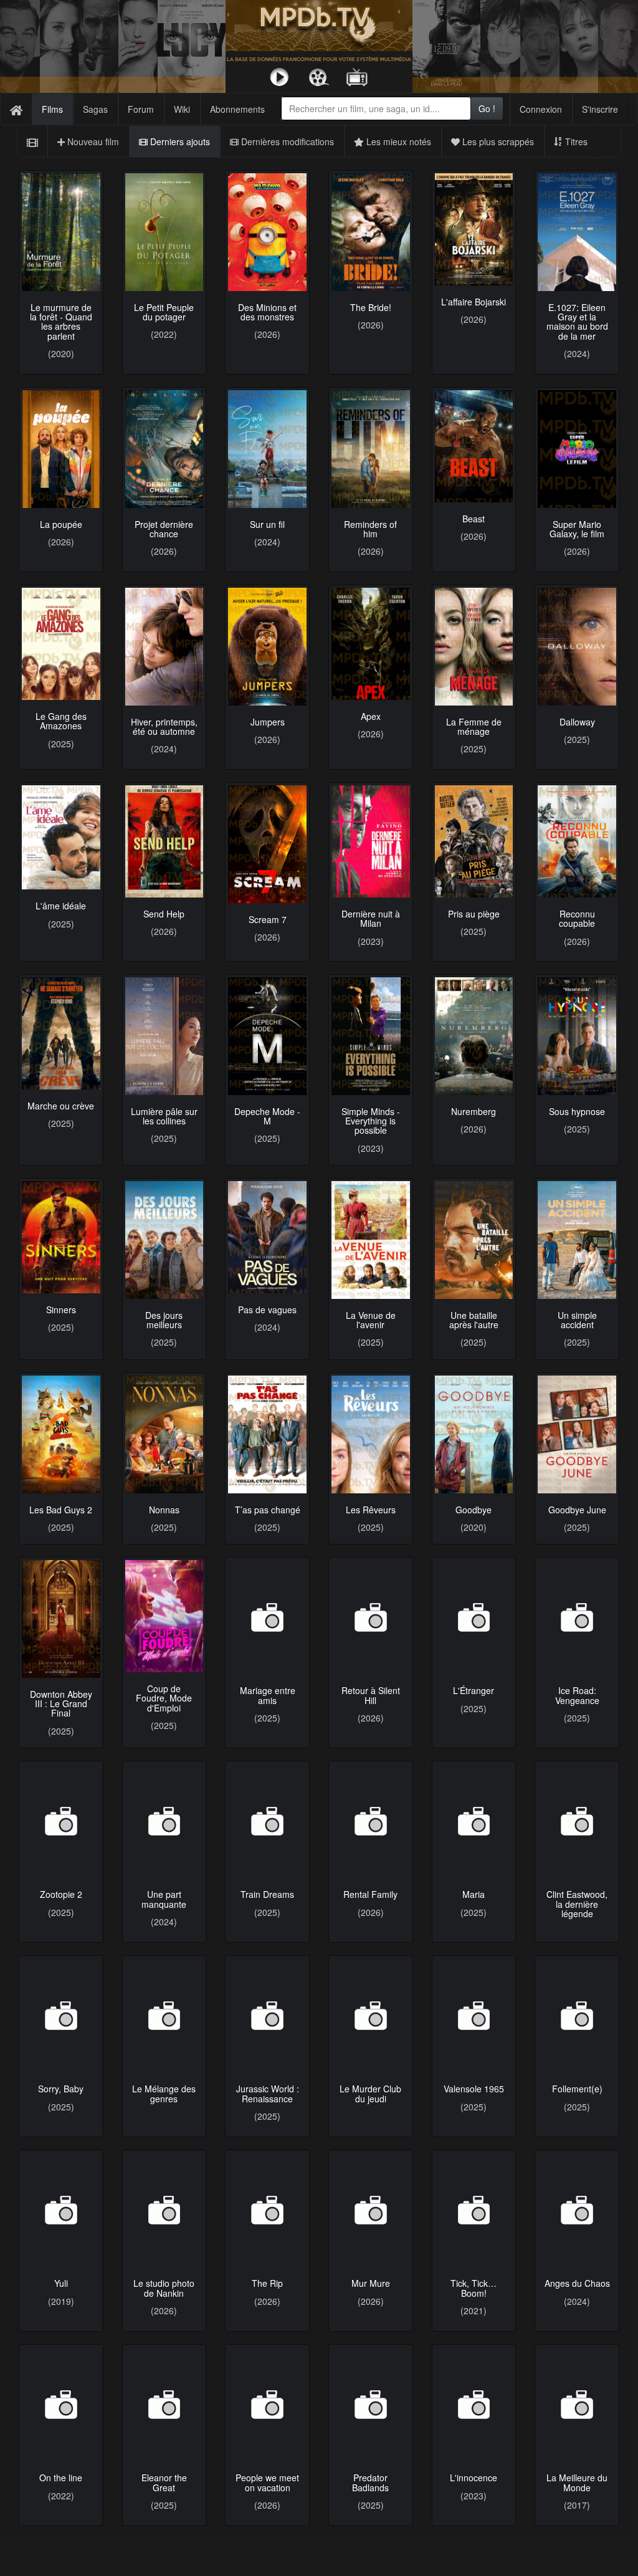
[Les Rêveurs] (371, 1434)
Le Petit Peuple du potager (164, 312)
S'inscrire (600, 109)
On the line (61, 2478)
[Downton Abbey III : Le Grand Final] (61, 1619)
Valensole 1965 (474, 2089)
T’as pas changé (268, 1510)
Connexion (541, 109)
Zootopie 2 (61, 1898)
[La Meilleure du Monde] (577, 2404)
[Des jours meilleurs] (164, 1240)
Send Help (164, 914)
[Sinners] (61, 1237)
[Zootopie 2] (61, 1822)
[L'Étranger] (474, 1613)
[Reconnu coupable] (577, 841)
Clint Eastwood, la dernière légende (577, 1904)
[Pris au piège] (474, 841)
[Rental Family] (371, 1820)
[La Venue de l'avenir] (371, 1240)
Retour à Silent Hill (371, 1699)
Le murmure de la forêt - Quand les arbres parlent (61, 322)
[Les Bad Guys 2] (61, 1434)
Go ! (487, 108)
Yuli (61, 2283)
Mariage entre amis (268, 1699)
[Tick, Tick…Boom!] (474, 2210)
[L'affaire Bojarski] (474, 229)
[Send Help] (164, 841)
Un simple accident (577, 1320)
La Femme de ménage (474, 726)
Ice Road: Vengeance (577, 1694)
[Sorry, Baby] (61, 2015)
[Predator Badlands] (371, 2404)
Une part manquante (164, 1903)
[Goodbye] (474, 1434)
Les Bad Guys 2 (61, 1510)
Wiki (182, 109)
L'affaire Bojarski (474, 302)
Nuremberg (474, 1111)
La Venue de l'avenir (371, 1320)
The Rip (267, 2283)
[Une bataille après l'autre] (474, 1240)
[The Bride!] (371, 232)
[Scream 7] (267, 844)
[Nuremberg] (474, 1036)
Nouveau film (92, 141)
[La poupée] (61, 449)
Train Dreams (267, 1898)
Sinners (61, 1310)
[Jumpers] (267, 646)
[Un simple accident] (577, 1240)
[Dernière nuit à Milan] (371, 841)
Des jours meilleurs (164, 1320)
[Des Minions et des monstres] (267, 232)
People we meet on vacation (267, 2482)
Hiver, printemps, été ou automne (164, 726)
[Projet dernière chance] (164, 449)
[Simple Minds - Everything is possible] (371, 1036)
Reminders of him (370, 529)
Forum (141, 109)
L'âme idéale (61, 906)
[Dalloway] (577, 646)
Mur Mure (371, 2283)
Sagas (95, 109)
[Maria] (474, 1821)
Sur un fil (267, 524)
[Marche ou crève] (61, 1033)
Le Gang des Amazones (61, 721)
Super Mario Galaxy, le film (577, 529)
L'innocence (474, 2478)
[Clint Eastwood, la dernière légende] (577, 1821)
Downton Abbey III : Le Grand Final (61, 1704)
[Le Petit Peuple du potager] (164, 232)
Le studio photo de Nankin (164, 2288)
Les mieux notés (398, 141)
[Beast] (474, 446)
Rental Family (370, 1892)
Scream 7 (268, 919)
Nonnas (164, 1510)
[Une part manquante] (164, 1822)
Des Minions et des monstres (267, 312)
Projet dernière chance (164, 529)
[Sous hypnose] (577, 1036)
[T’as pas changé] (267, 1434)
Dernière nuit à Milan (371, 918)
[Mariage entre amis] (267, 1619)
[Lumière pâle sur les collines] (164, 1036)
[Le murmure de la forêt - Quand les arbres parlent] (61, 232)
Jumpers (268, 722)
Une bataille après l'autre (474, 1320)
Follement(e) (577, 2089)
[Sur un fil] (267, 449)
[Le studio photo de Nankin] (164, 2210)
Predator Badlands (370, 2482)
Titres (575, 141)
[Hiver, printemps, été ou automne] (164, 646)
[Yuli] (61, 2210)
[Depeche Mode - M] (267, 1036)
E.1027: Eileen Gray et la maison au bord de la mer (577, 322)
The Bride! (371, 307)
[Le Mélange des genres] (164, 2015)
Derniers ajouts (179, 141)
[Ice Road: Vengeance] (577, 1617)
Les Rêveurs (371, 1510)
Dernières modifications (286, 141)
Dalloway (577, 722)
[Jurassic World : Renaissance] (267, 2015)
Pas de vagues (267, 1310)
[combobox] (376, 108)
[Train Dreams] (267, 1822)
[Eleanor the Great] (164, 2404)
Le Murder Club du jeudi (370, 2093)
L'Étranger (474, 1683)
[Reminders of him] (371, 449)
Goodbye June (577, 1510)
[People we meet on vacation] (267, 2404)
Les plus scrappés (497, 141)
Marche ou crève (61, 1106)
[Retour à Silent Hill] (371, 1619)
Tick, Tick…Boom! (474, 2288)
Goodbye (474, 1510)
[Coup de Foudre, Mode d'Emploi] (164, 1616)
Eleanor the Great (164, 2482)
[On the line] (61, 2404)
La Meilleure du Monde (577, 2482)
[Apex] (371, 644)
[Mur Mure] (371, 2210)
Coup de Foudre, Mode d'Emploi (164, 1698)
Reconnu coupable (577, 918)
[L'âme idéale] (61, 837)
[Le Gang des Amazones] (61, 644)
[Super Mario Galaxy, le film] (577, 449)
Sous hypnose (577, 1111)
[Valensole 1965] (474, 2015)
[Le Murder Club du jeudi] (371, 2015)
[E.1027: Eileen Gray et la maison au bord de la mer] (577, 232)
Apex (371, 716)
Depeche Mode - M (267, 1116)
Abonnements (237, 109)
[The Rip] (267, 2210)
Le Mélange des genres (164, 2093)
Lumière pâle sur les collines (164, 1116)
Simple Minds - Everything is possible (371, 1121)
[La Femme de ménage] (474, 646)
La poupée (61, 524)
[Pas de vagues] (267, 1237)
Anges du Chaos (577, 2283)
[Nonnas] (164, 1434)
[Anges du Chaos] (577, 2210)
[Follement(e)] (577, 2015)
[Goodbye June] (577, 1434)
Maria (474, 1894)
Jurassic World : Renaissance (268, 2093)
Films (52, 109)
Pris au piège (474, 914)
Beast (474, 519)
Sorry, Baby (61, 2089)
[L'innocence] (474, 2404)
